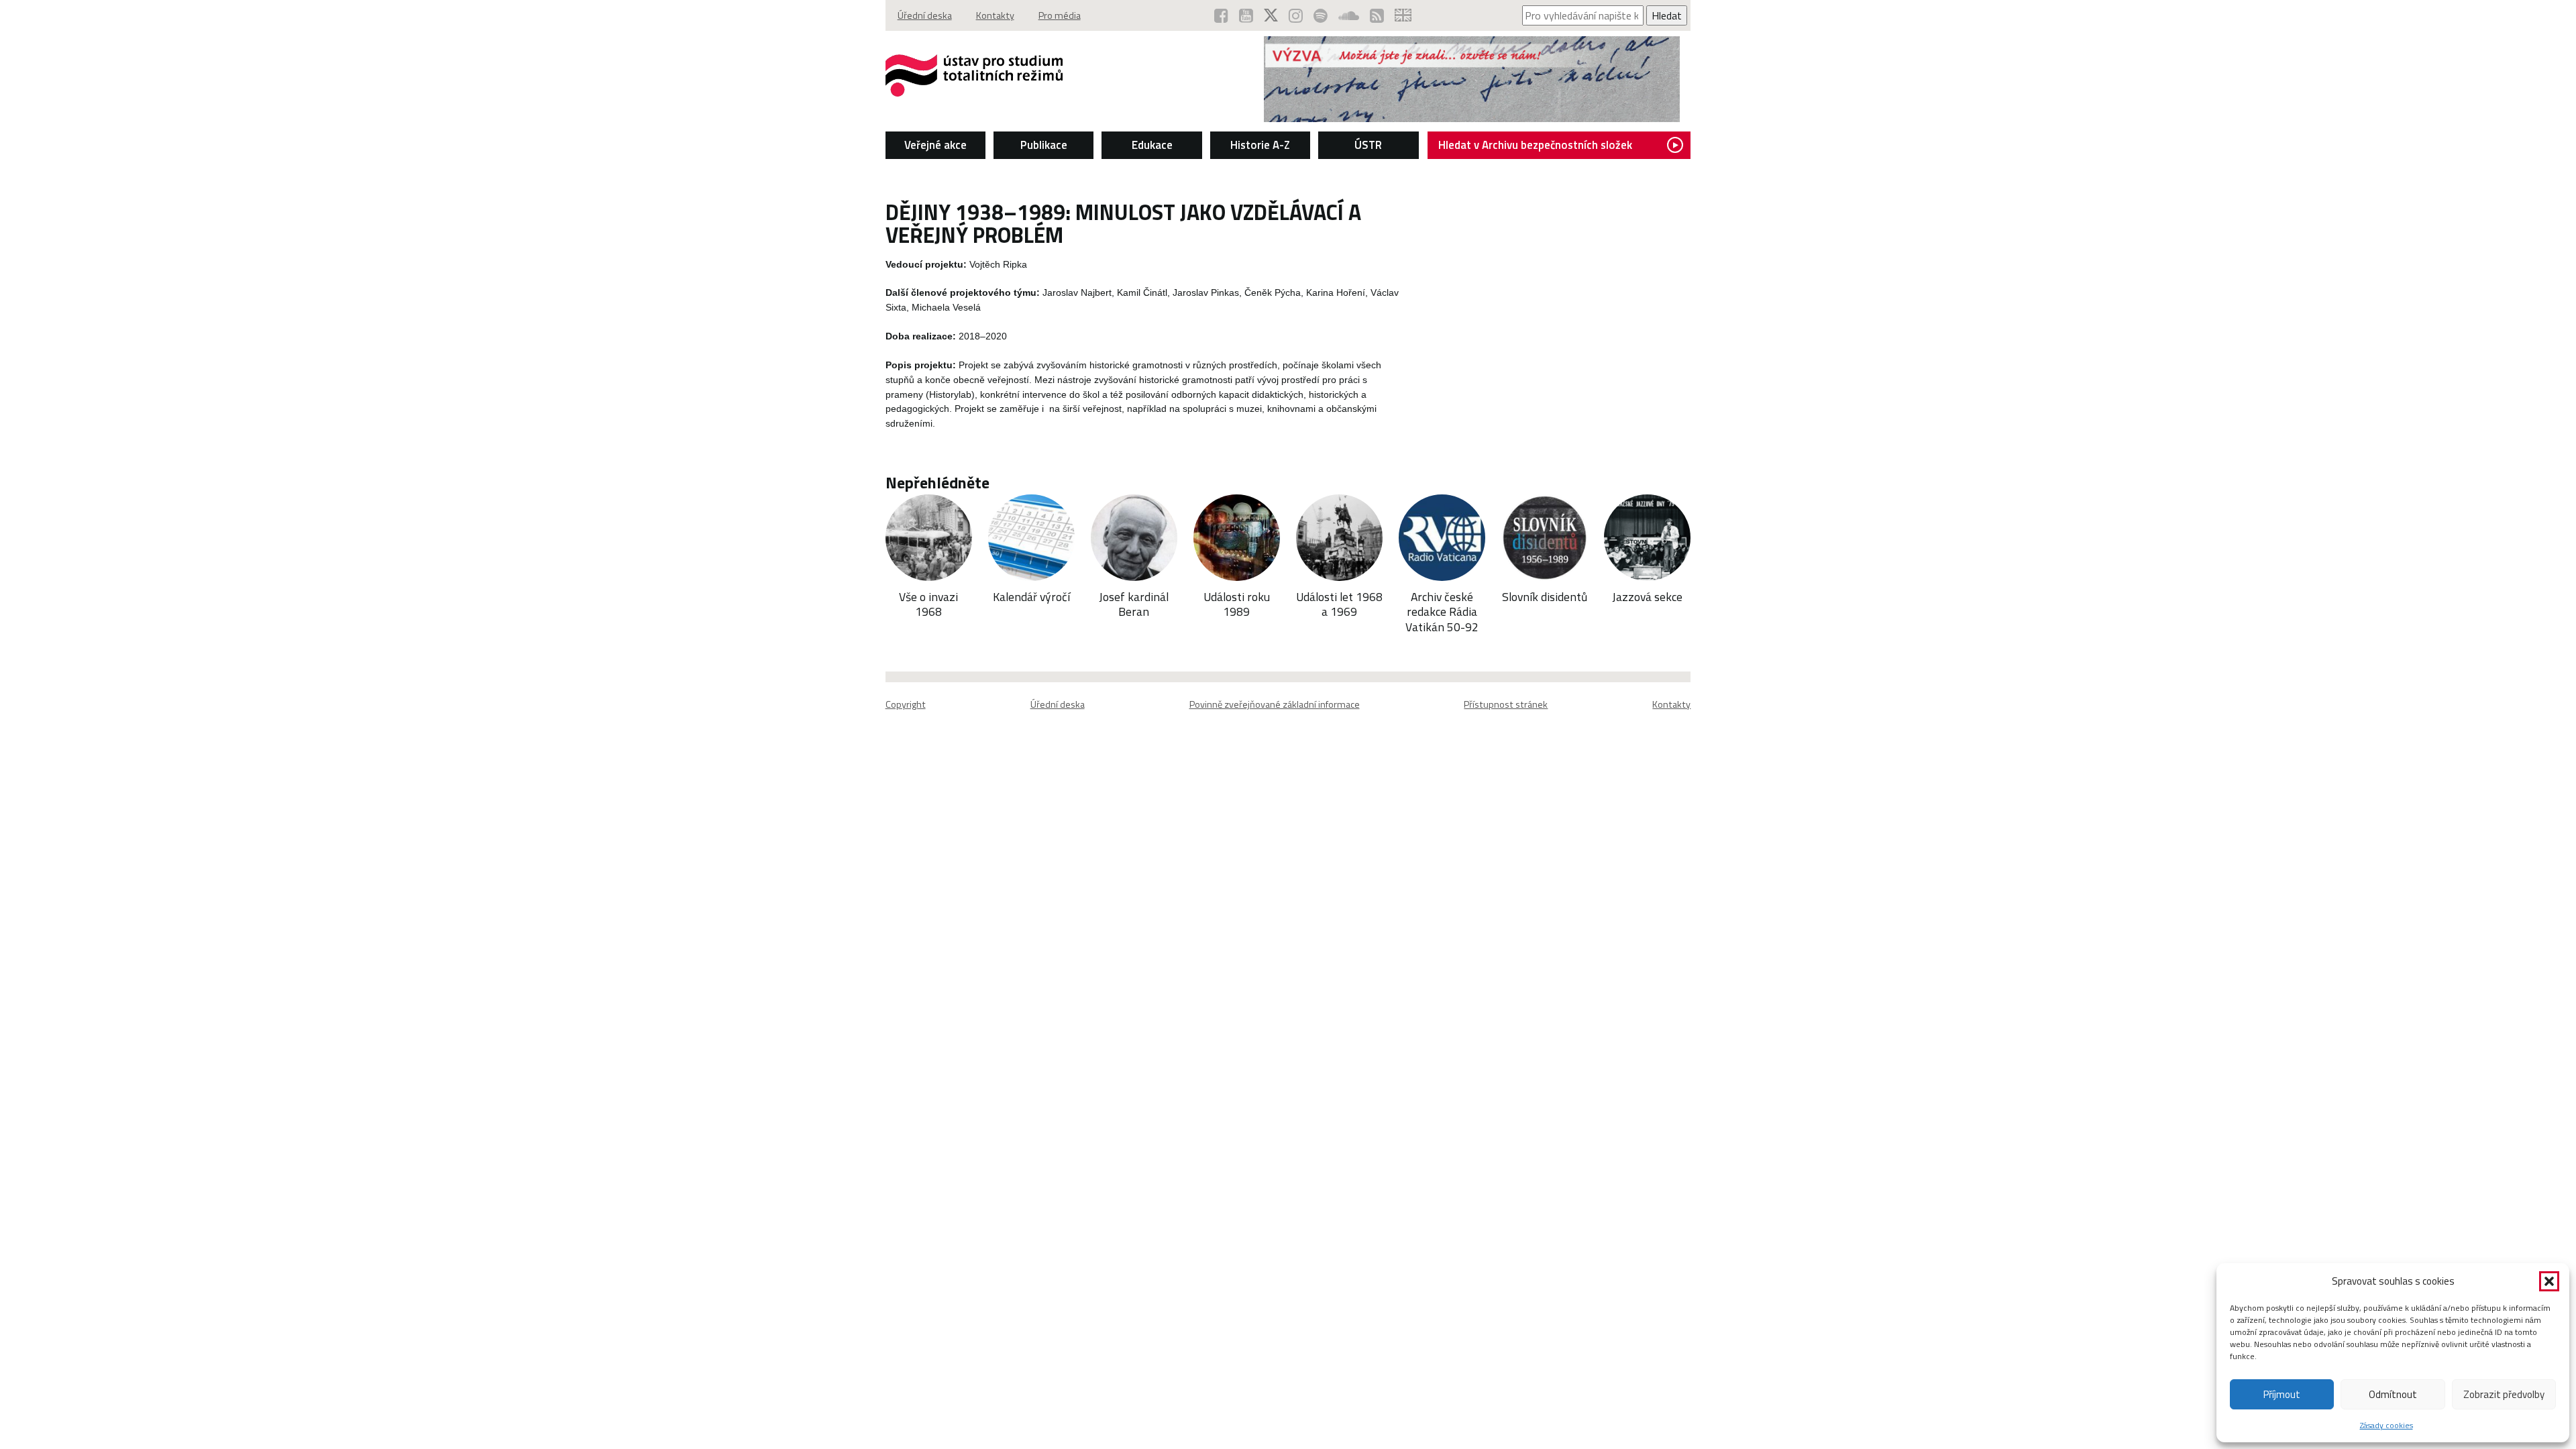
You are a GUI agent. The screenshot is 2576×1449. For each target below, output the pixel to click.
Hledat (1667, 15)
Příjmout (2282, 1394)
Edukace (1152, 145)
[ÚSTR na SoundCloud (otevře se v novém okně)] (1349, 15)
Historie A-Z (1260, 145)
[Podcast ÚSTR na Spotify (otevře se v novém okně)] (1321, 15)
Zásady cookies (2386, 1425)
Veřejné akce (935, 145)
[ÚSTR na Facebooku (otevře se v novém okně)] (1221, 15)
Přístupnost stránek (1506, 704)
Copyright (906, 704)
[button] (2549, 1281)
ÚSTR (1368, 145)
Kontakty (995, 15)
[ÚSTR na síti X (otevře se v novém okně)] (1271, 15)
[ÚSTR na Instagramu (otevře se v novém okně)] (1296, 15)
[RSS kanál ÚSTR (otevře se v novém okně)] (1377, 15)
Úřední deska (925, 15)
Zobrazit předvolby (2504, 1394)
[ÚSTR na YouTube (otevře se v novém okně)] (1246, 15)
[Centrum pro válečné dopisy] (1472, 118)
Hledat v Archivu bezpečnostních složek (1535, 145)
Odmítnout (2393, 1394)
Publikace (1044, 145)
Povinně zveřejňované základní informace (1275, 704)
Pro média (1060, 15)
